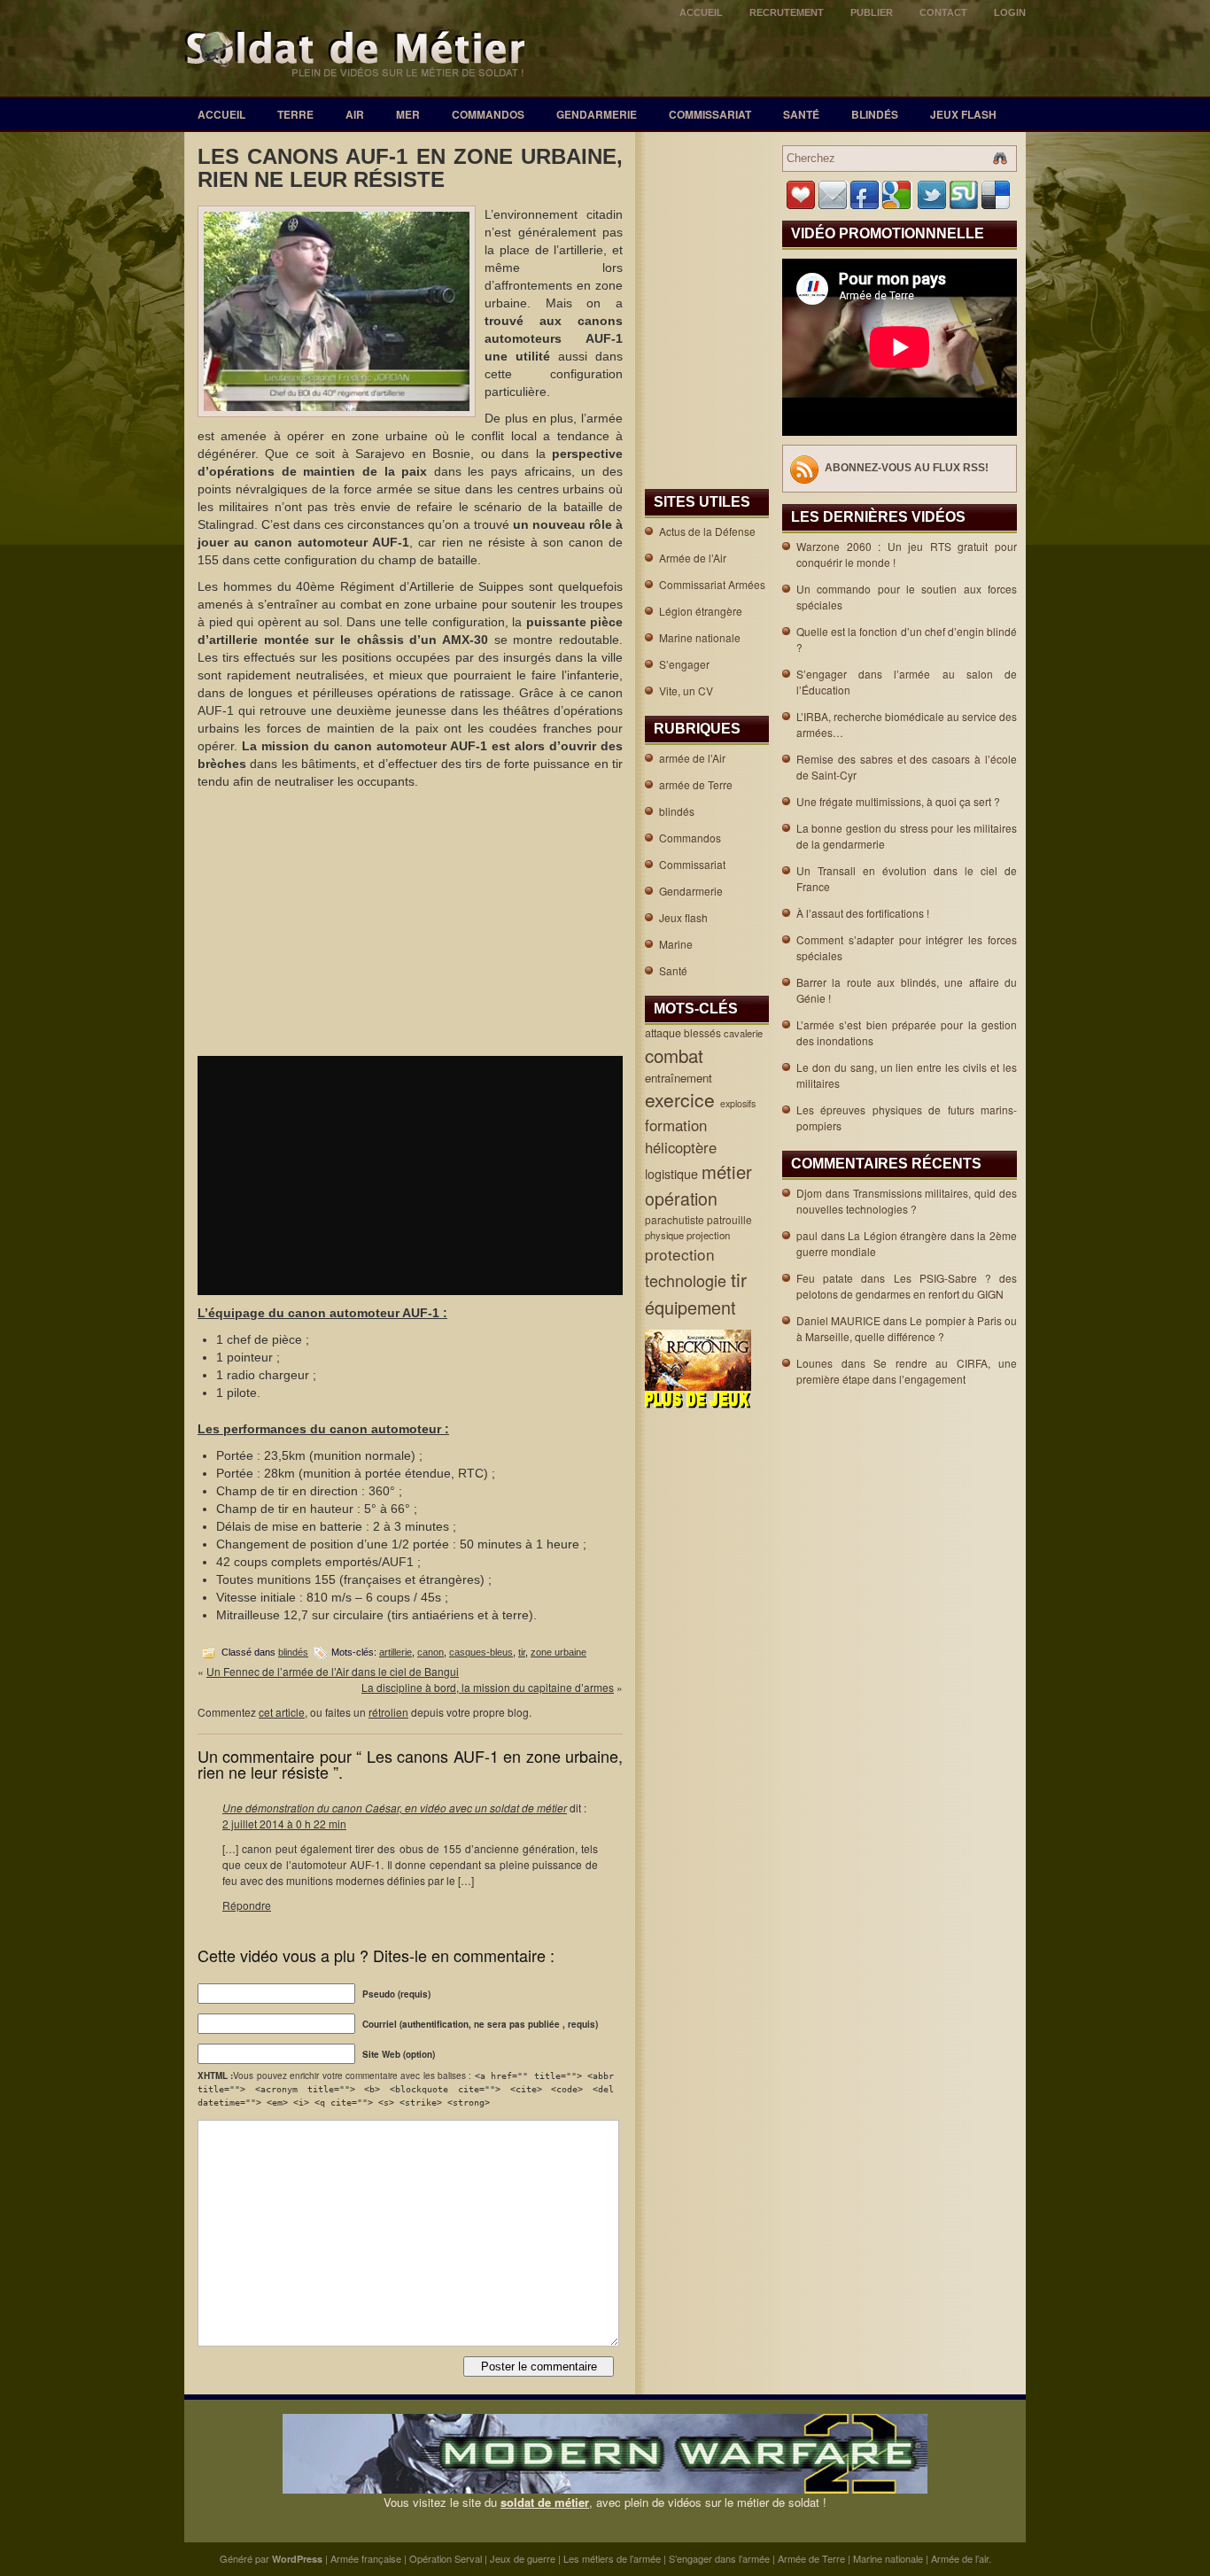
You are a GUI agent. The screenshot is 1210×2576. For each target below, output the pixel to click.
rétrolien (388, 1712)
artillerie (396, 1652)
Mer (408, 114)
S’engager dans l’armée (719, 2558)
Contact (943, 12)
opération (683, 1199)
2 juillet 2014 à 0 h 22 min (284, 1823)
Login (1010, 12)
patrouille (731, 1219)
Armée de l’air (960, 2558)
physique (666, 1235)
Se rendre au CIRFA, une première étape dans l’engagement (907, 1371)
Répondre (247, 1905)
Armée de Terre (811, 2558)
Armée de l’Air (693, 558)
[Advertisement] (410, 923)
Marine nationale (700, 637)
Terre (295, 114)
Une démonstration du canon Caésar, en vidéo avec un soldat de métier (395, 1808)
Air (355, 114)
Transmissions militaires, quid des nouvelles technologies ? (907, 1201)
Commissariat (710, 114)
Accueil (701, 12)
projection (710, 1235)
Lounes (814, 1363)
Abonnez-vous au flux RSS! (907, 468)
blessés (704, 1032)
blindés (875, 114)
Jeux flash (963, 114)
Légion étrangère (701, 611)
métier (729, 1172)
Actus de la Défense (707, 531)
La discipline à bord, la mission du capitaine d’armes (488, 1687)
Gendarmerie (597, 114)
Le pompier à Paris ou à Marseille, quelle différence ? (907, 1328)
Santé (801, 114)
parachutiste (676, 1219)
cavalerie (745, 1033)
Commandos (488, 114)
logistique (673, 1174)
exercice (683, 1099)
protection (682, 1254)
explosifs (739, 1103)
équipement (693, 1307)
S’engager (684, 664)
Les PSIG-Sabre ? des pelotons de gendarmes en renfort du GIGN (907, 1286)
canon (430, 1652)
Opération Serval (446, 2558)
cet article (282, 1712)
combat (677, 1055)
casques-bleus (481, 1652)
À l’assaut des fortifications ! (863, 913)
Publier (872, 12)
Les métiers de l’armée (612, 2558)
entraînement (680, 1078)
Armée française (366, 2558)
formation (678, 1125)
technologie (688, 1280)
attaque (664, 1033)
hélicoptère (683, 1147)
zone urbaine (558, 1652)
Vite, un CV (686, 691)
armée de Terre (696, 784)
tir (522, 1652)
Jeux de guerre (523, 2558)
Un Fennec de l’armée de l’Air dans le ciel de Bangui (333, 1671)
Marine (676, 944)
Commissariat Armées (712, 584)
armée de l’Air (692, 758)
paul (807, 1235)
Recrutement (787, 12)
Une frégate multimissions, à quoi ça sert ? (898, 801)
